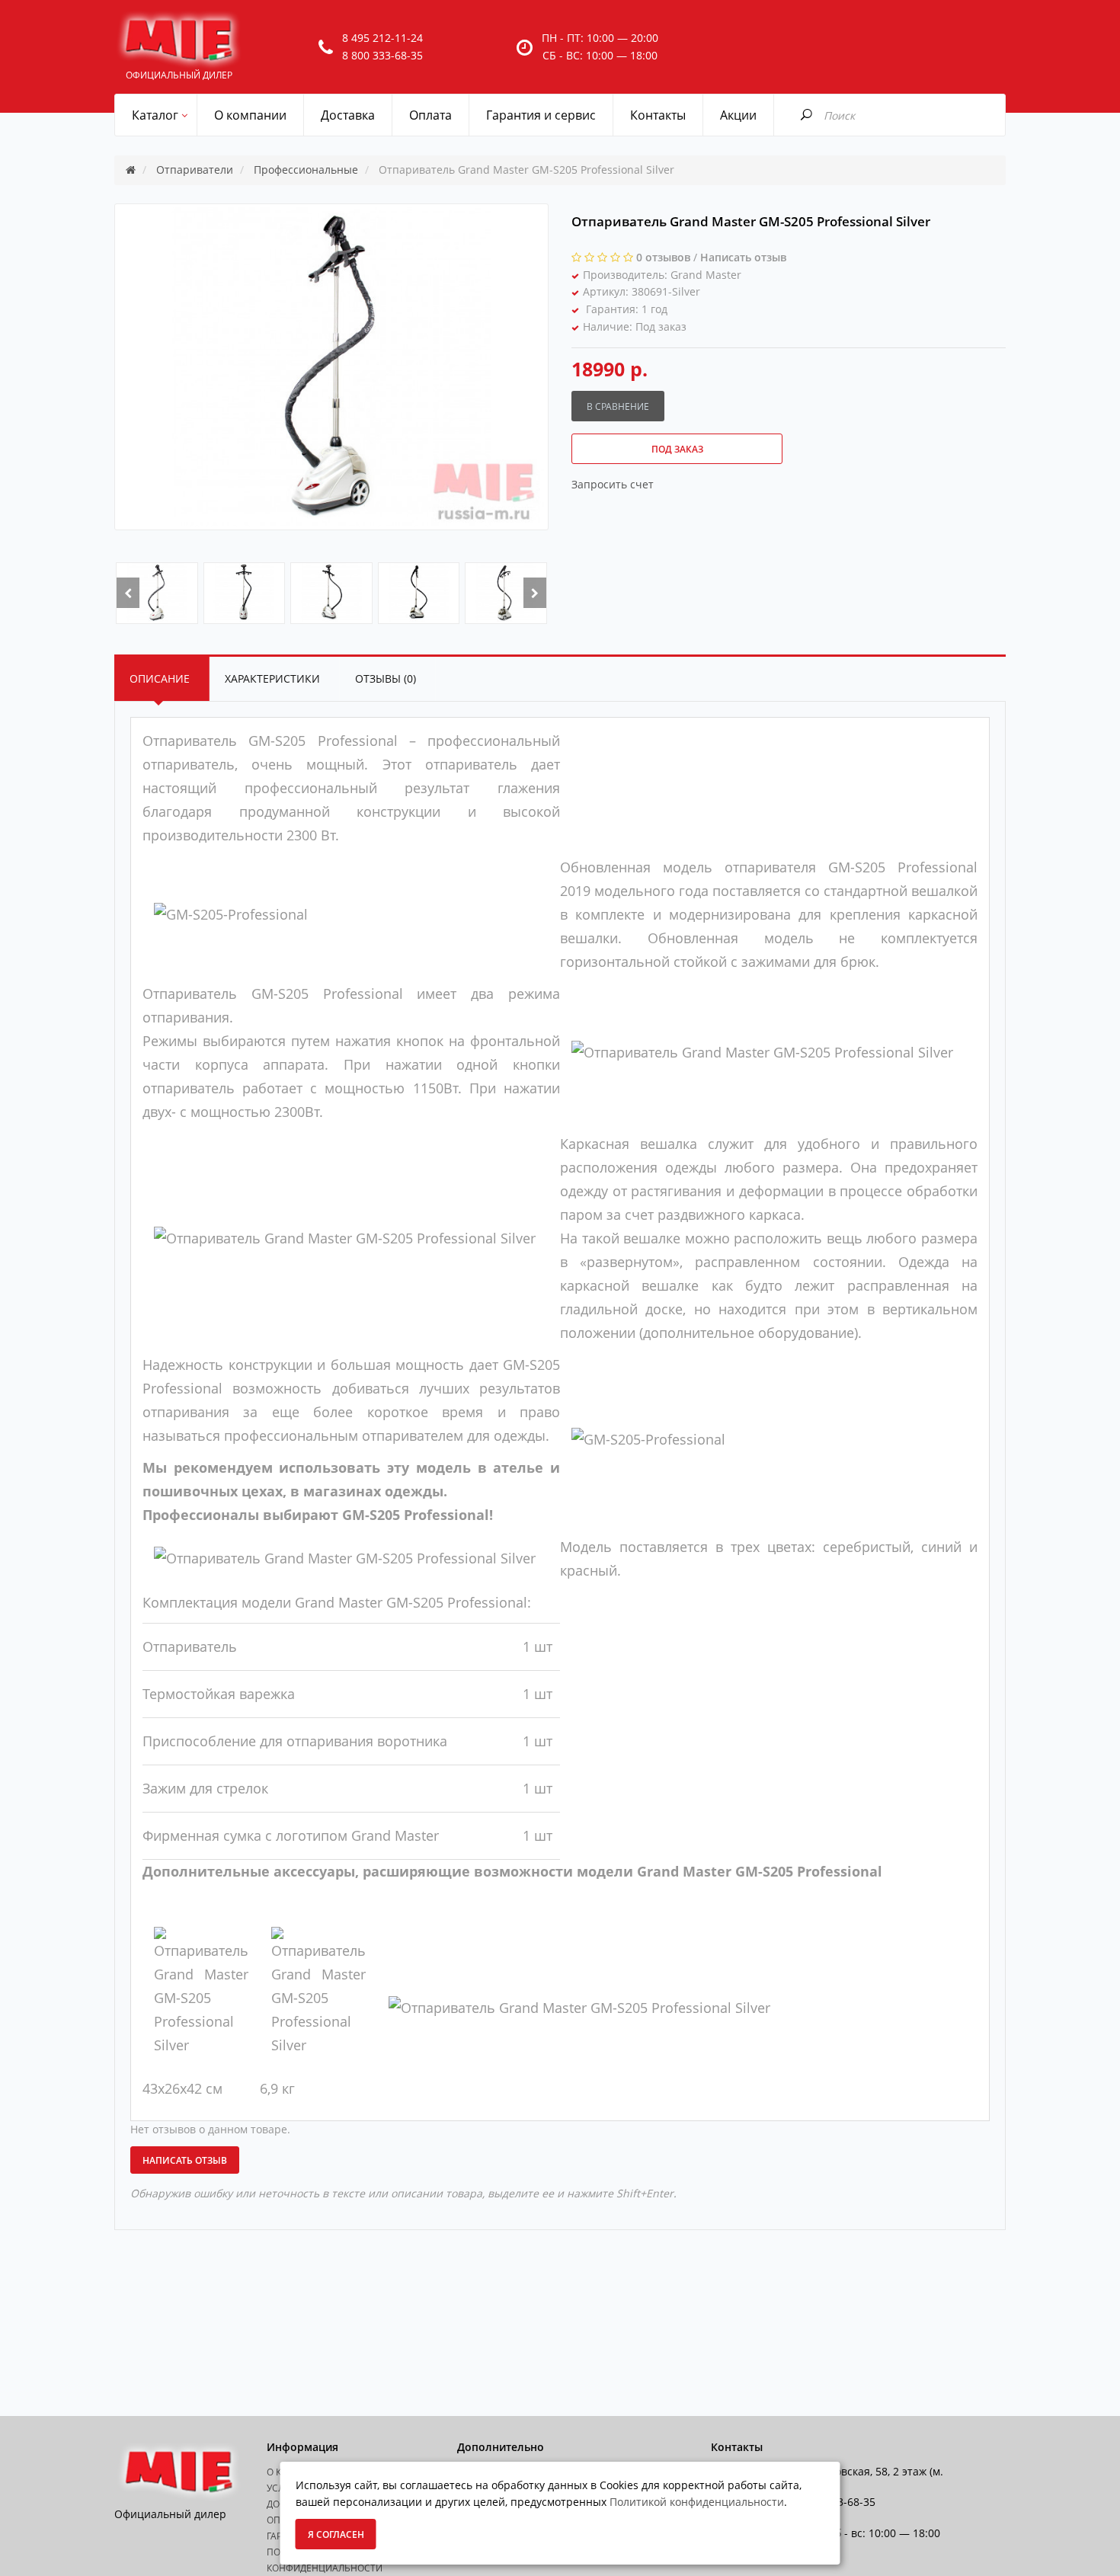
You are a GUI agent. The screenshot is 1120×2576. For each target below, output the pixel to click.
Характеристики (272, 678)
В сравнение (618, 406)
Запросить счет (613, 484)
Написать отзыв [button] (185, 2160)
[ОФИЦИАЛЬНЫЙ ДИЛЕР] (179, 40)
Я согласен (336, 2534)
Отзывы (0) (386, 678)
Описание (160, 678)
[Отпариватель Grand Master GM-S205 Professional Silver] (157, 593)
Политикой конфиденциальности (697, 2502)
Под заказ (677, 449)
